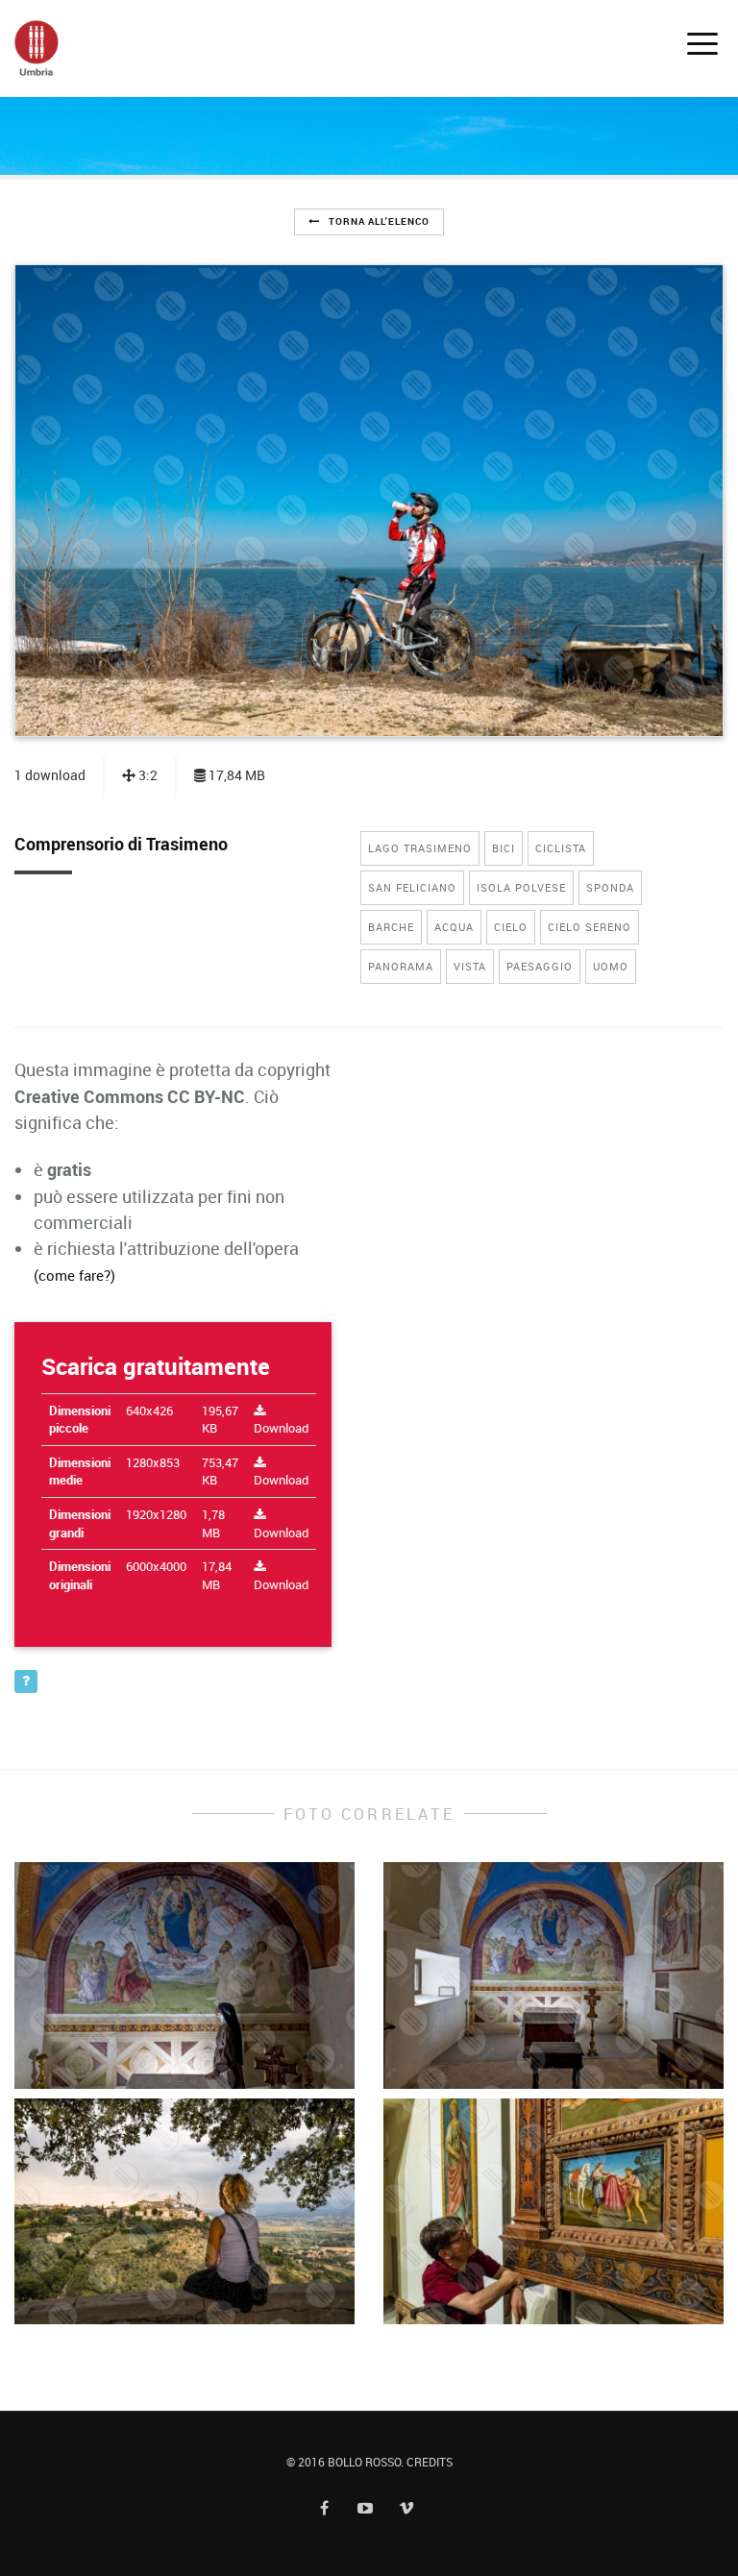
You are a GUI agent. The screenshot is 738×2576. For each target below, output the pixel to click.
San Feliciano (412, 887)
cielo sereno (590, 927)
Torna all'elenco (378, 221)
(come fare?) (74, 1275)
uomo (611, 966)
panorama (401, 966)
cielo (511, 927)
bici (504, 848)
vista (470, 966)
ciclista (561, 848)
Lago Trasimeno (420, 848)
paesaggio (540, 966)
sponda (610, 887)
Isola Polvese (521, 887)
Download (281, 1428)
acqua (454, 927)
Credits (430, 2462)
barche (391, 927)
